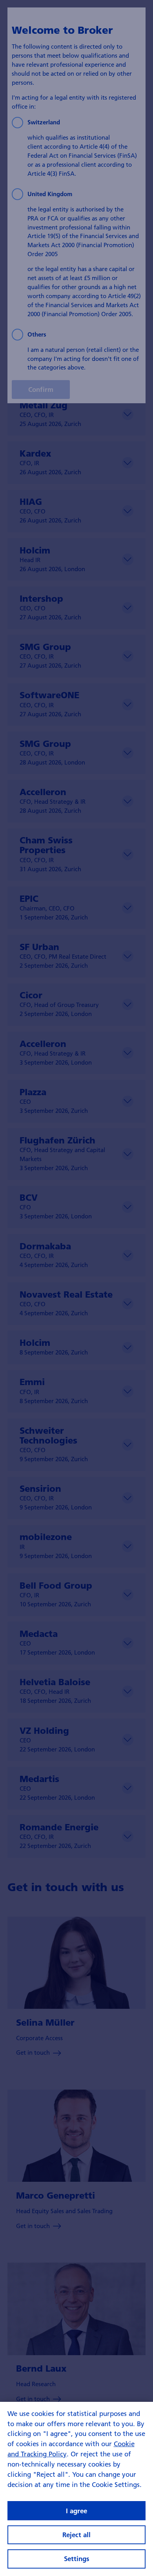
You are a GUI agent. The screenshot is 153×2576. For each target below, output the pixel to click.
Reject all (76, 2535)
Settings (77, 2559)
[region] (76, 2489)
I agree (76, 2511)
